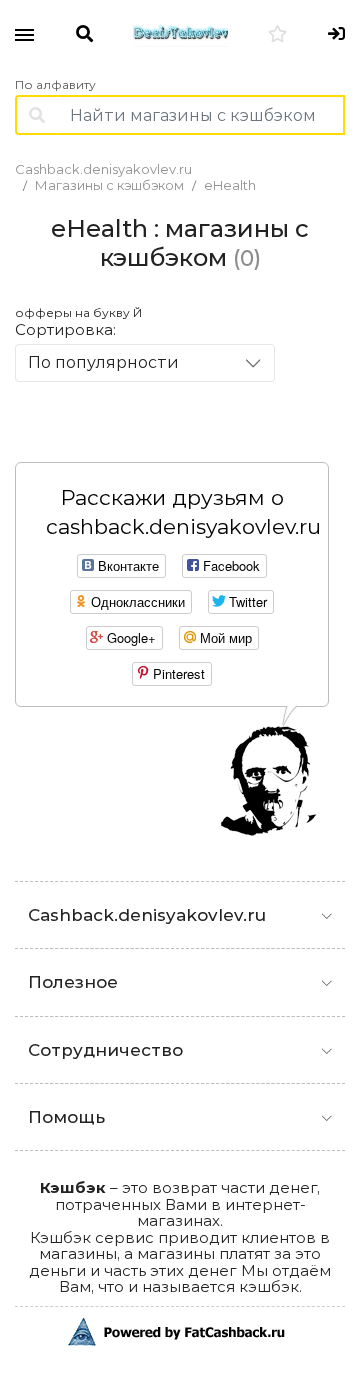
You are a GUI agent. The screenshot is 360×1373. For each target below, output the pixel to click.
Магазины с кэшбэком (109, 185)
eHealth (230, 185)
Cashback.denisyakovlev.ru (103, 169)
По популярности (103, 362)
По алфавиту (55, 85)
